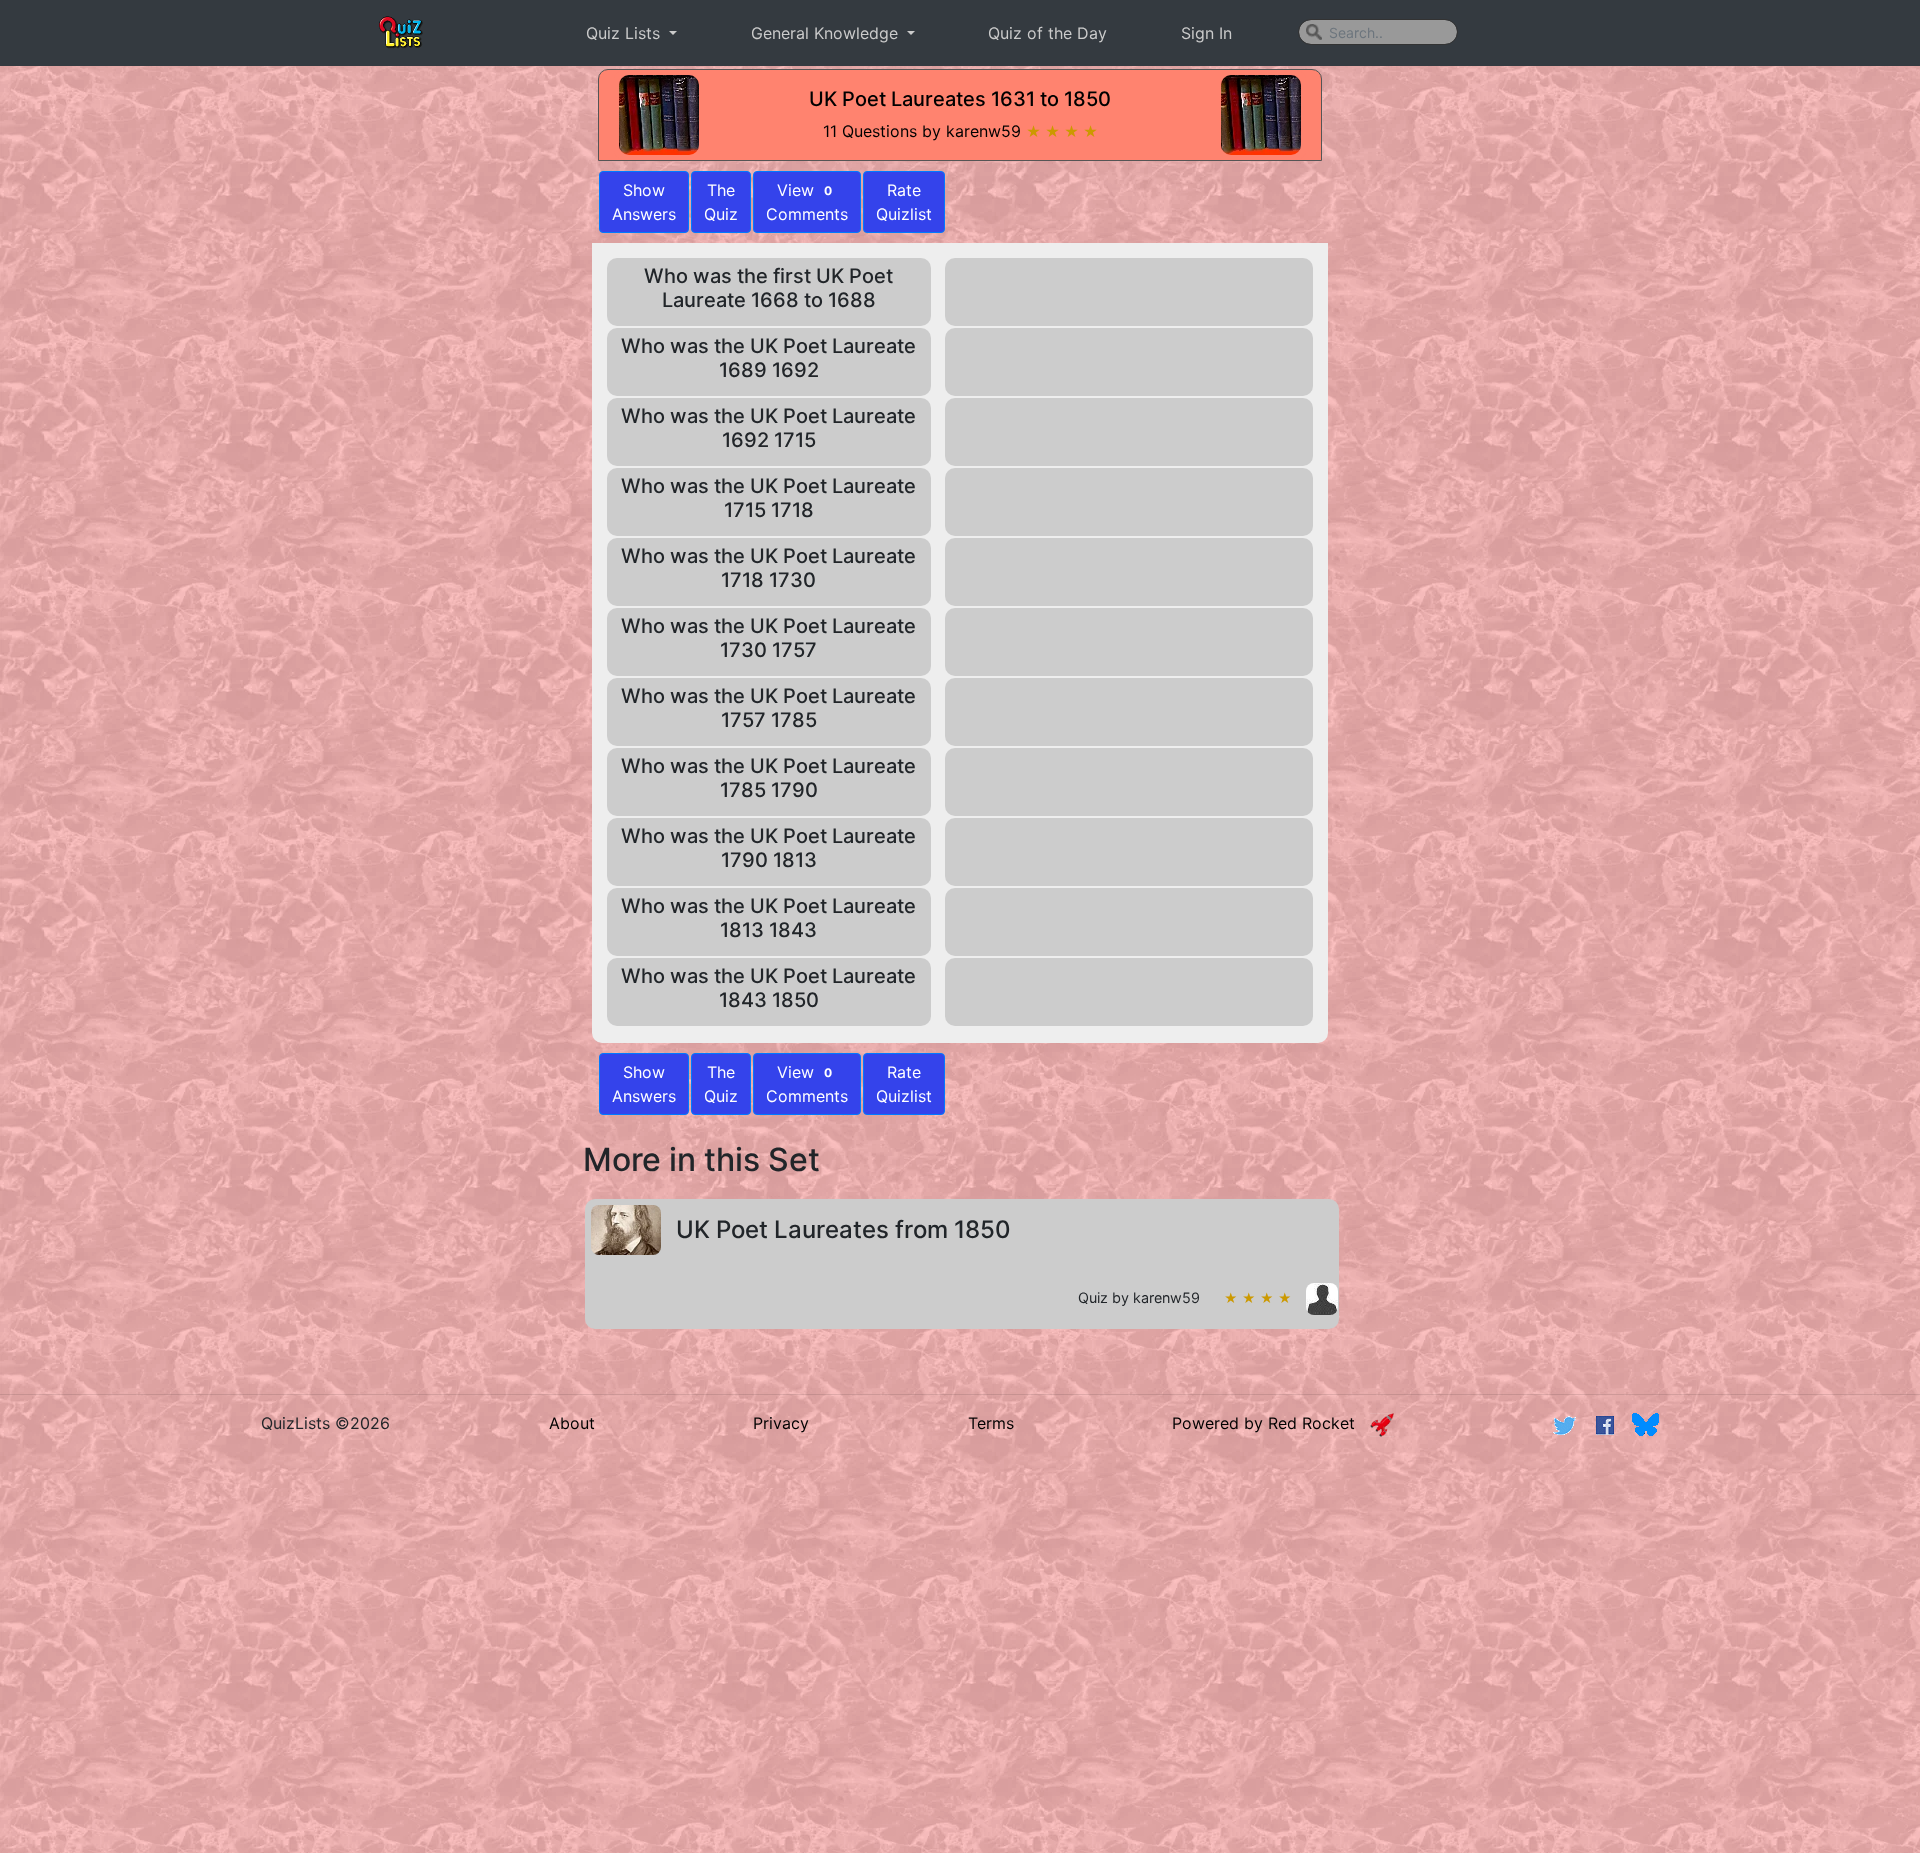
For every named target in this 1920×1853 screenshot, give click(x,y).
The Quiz (721, 202)
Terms (991, 1423)
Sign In (1206, 33)
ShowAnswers (644, 202)
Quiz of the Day (1047, 33)
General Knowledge (827, 33)
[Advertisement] (416, 707)
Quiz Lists (625, 33)
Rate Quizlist (904, 202)
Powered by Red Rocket (1271, 1423)
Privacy (781, 1423)
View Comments (807, 202)
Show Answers (644, 1084)
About (572, 1423)
